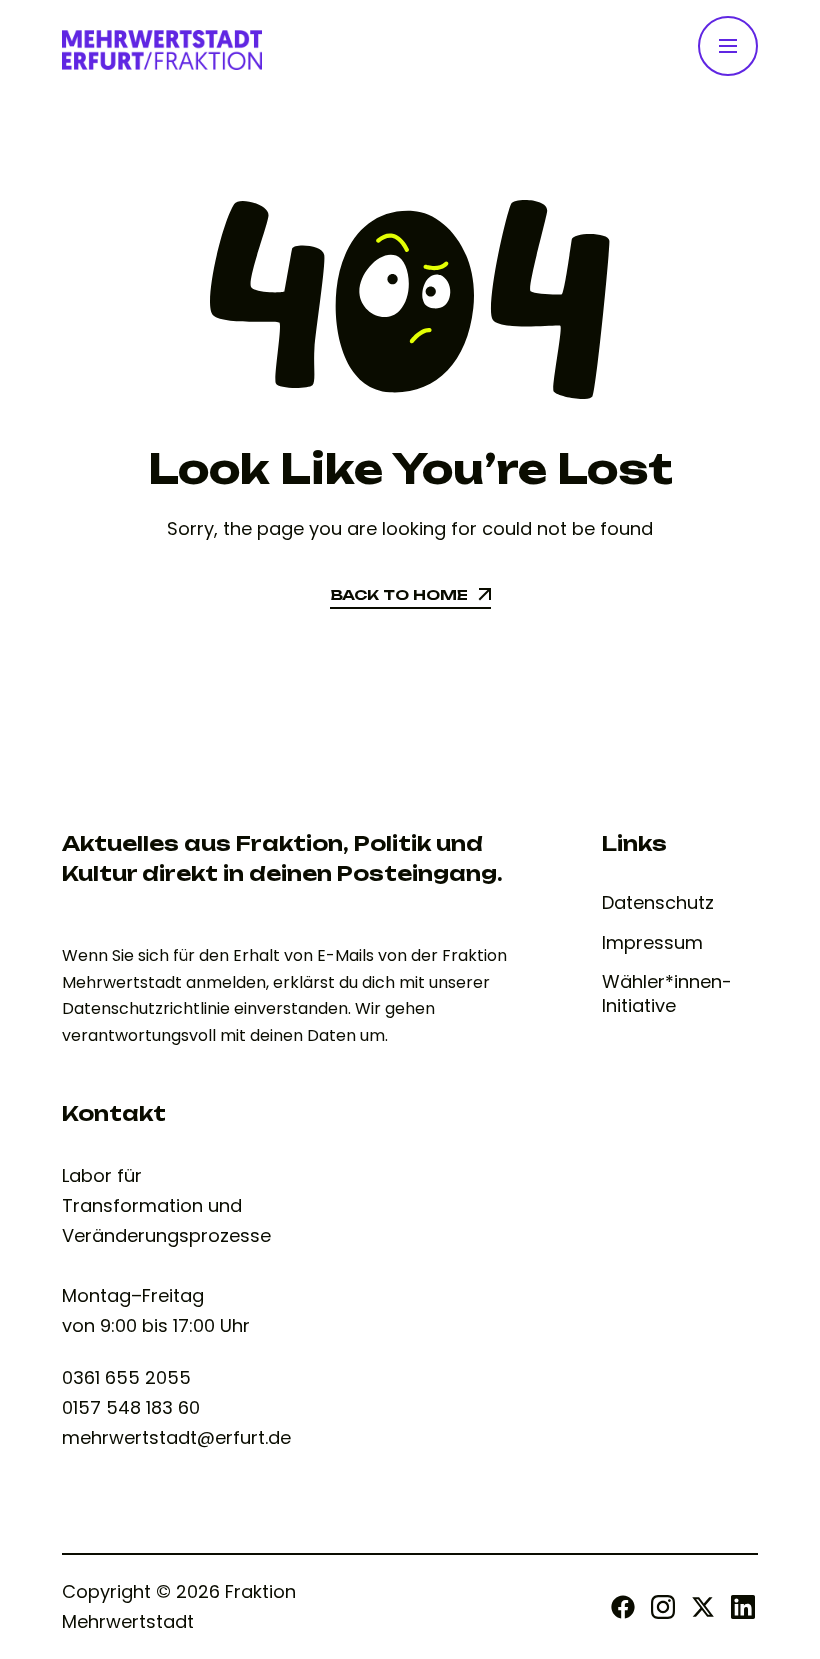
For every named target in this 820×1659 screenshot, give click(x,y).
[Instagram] (663, 1607)
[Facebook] (623, 1607)
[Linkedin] (743, 1607)
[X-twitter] (703, 1607)
